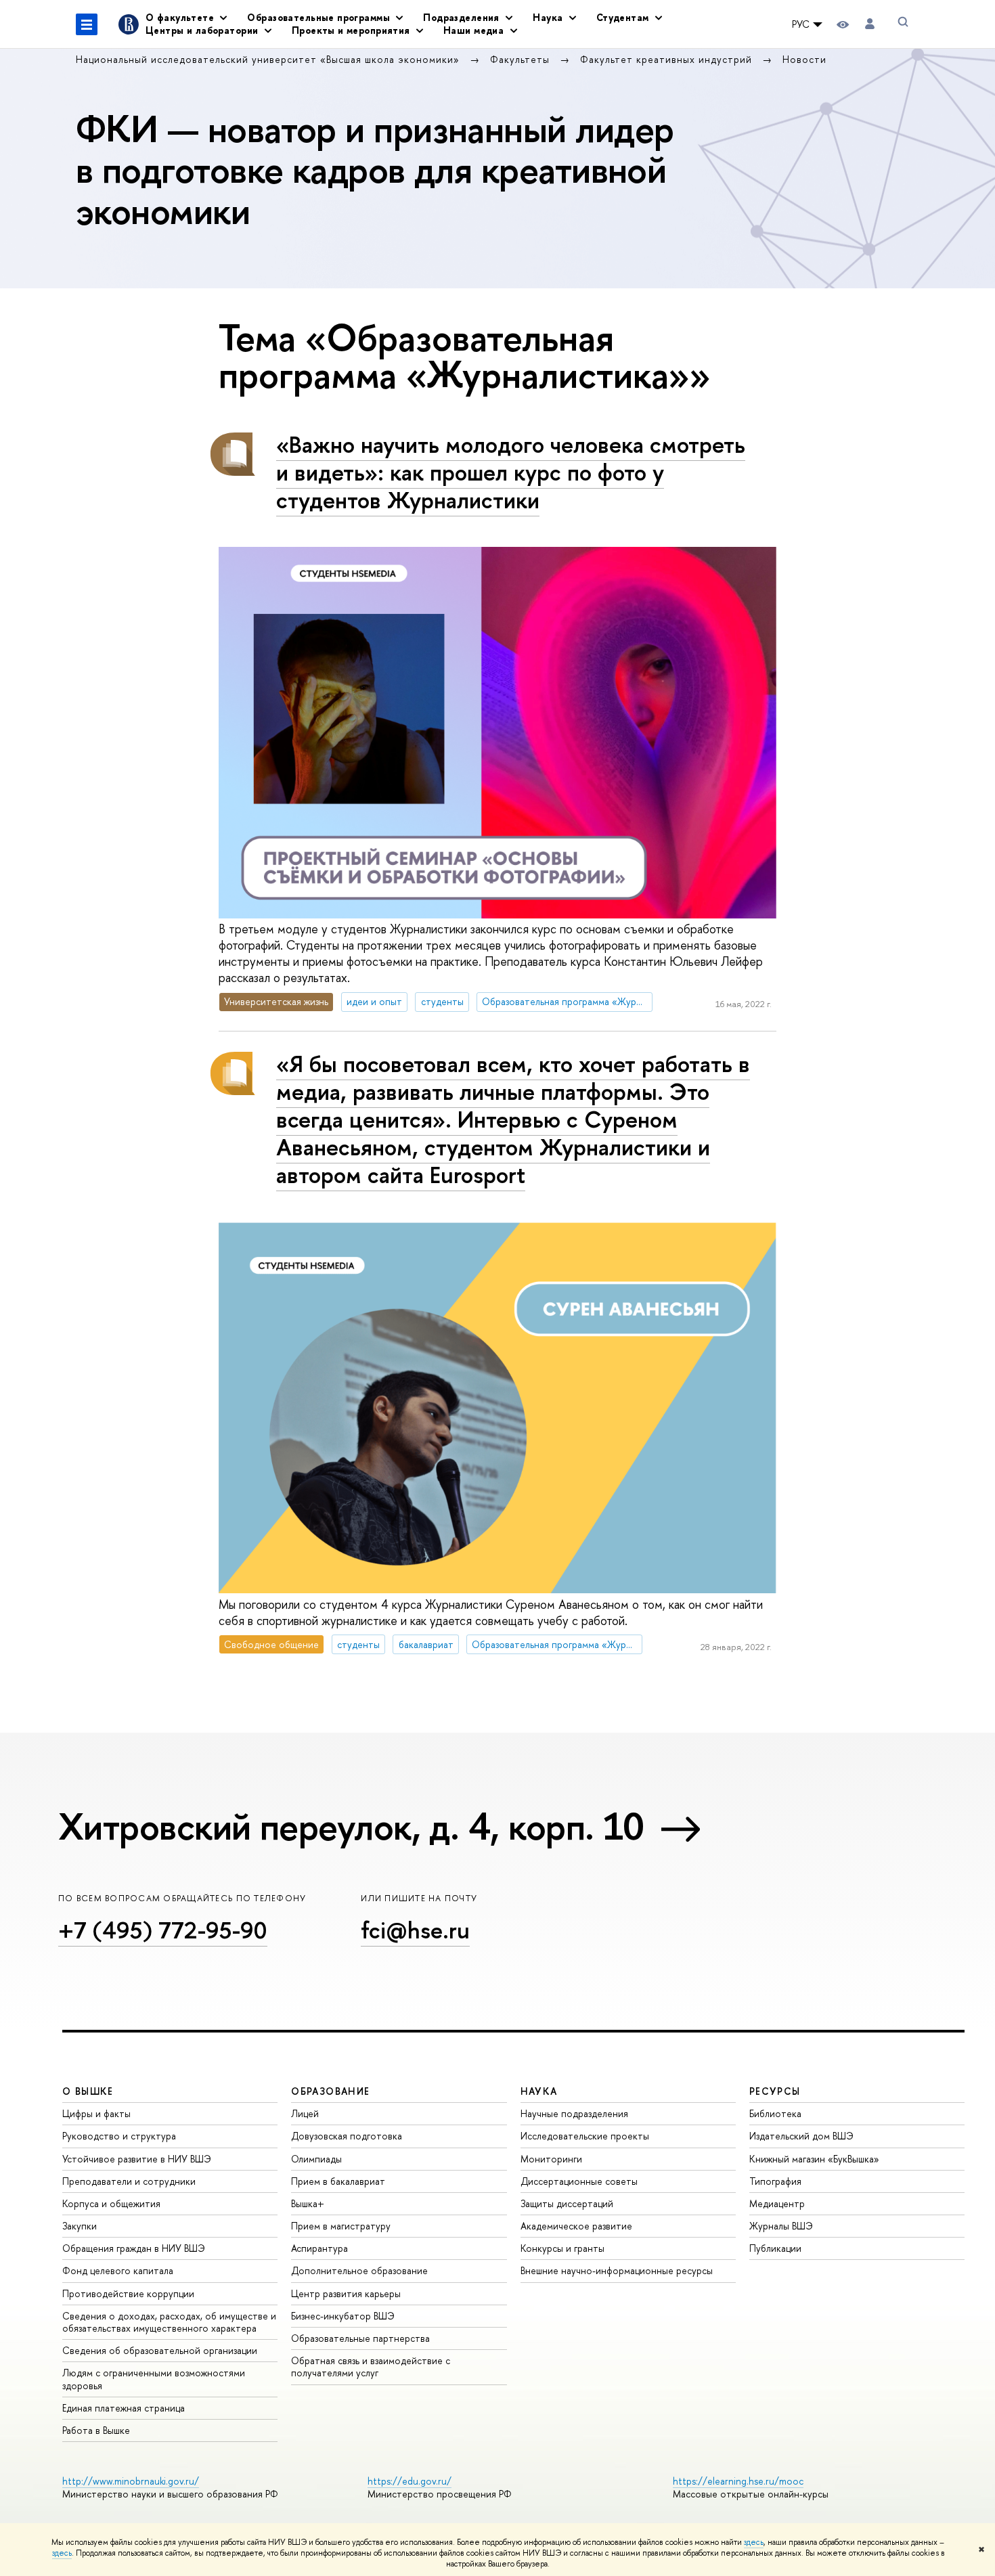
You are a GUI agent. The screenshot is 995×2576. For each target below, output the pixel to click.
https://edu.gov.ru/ (410, 2481)
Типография (775, 2181)
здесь (754, 2542)
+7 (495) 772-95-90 (163, 1930)
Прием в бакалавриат (338, 2181)
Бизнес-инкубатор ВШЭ (343, 2316)
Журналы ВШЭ (781, 2226)
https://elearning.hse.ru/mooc (738, 2481)
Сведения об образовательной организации (160, 2350)
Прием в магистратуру (341, 2226)
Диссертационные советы (579, 2181)
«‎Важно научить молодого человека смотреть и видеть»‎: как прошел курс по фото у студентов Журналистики (511, 472)
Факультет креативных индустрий (668, 59)
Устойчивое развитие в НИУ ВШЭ (137, 2159)
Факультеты (522, 59)
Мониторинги (551, 2159)
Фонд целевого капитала (118, 2270)
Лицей (305, 2113)
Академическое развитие (576, 2226)
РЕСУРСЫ (775, 2091)
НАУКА (539, 2091)
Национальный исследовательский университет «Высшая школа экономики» (269, 59)
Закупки (80, 2226)
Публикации (775, 2248)
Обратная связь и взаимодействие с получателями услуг (371, 2367)
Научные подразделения (574, 2113)
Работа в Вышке (96, 2430)
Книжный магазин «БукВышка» (814, 2159)
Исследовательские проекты (585, 2136)
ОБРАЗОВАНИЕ (330, 2091)
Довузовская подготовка (347, 2136)
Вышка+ (308, 2203)
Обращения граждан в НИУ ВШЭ (134, 2248)
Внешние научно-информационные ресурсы (617, 2270)
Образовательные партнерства (360, 2338)
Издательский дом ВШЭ (801, 2136)
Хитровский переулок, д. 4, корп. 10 (351, 1826)
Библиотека (775, 2113)
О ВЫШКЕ (88, 2091)
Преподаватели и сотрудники (129, 2181)
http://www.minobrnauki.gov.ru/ (131, 2481)
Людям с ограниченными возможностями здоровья (154, 2379)
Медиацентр (777, 2203)
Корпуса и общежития (111, 2203)
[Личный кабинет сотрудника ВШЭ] (870, 24)
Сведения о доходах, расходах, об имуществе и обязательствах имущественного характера (169, 2322)
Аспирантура (319, 2248)
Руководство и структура (119, 2136)
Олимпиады (316, 2159)
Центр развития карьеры (346, 2293)
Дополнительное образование (359, 2270)
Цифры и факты (96, 2113)
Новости (804, 59)
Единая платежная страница (124, 2408)
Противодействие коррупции (128, 2293)
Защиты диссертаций (567, 2203)
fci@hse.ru (415, 1930)
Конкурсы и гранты (562, 2248)
